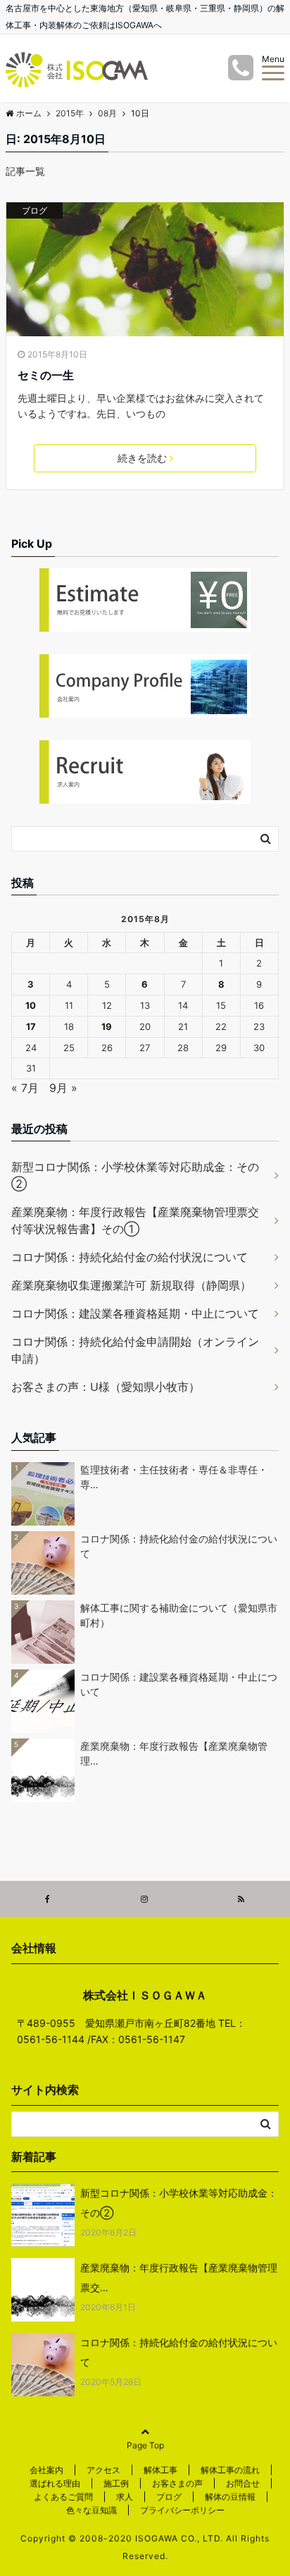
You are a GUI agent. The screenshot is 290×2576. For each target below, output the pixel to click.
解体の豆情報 (230, 2497)
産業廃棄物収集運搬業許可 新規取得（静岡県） (131, 1285)
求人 (125, 2497)
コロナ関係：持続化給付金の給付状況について (130, 1257)
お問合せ (243, 2483)
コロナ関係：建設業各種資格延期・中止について (135, 1313)
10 (31, 1005)
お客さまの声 (177, 2483)
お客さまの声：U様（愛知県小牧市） (106, 1387)
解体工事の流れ (230, 2470)
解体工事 (160, 2470)
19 (107, 1026)
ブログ (34, 210)
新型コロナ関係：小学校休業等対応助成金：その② (135, 1175)
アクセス (103, 2470)
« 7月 (25, 1088)
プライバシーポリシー (182, 2510)
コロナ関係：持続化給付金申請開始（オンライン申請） (135, 1350)
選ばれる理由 (55, 2483)
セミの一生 (46, 375)
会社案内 (46, 2470)
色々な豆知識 (92, 2510)
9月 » (63, 1088)
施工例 (116, 2483)
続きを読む (142, 458)
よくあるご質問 (63, 2497)
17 (31, 1026)
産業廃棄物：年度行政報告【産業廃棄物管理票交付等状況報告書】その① (135, 1220)
